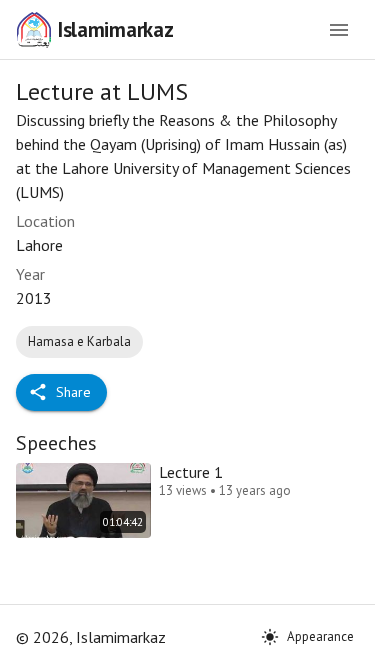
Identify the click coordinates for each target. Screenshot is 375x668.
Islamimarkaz (115, 29)
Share (73, 392)
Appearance (320, 636)
